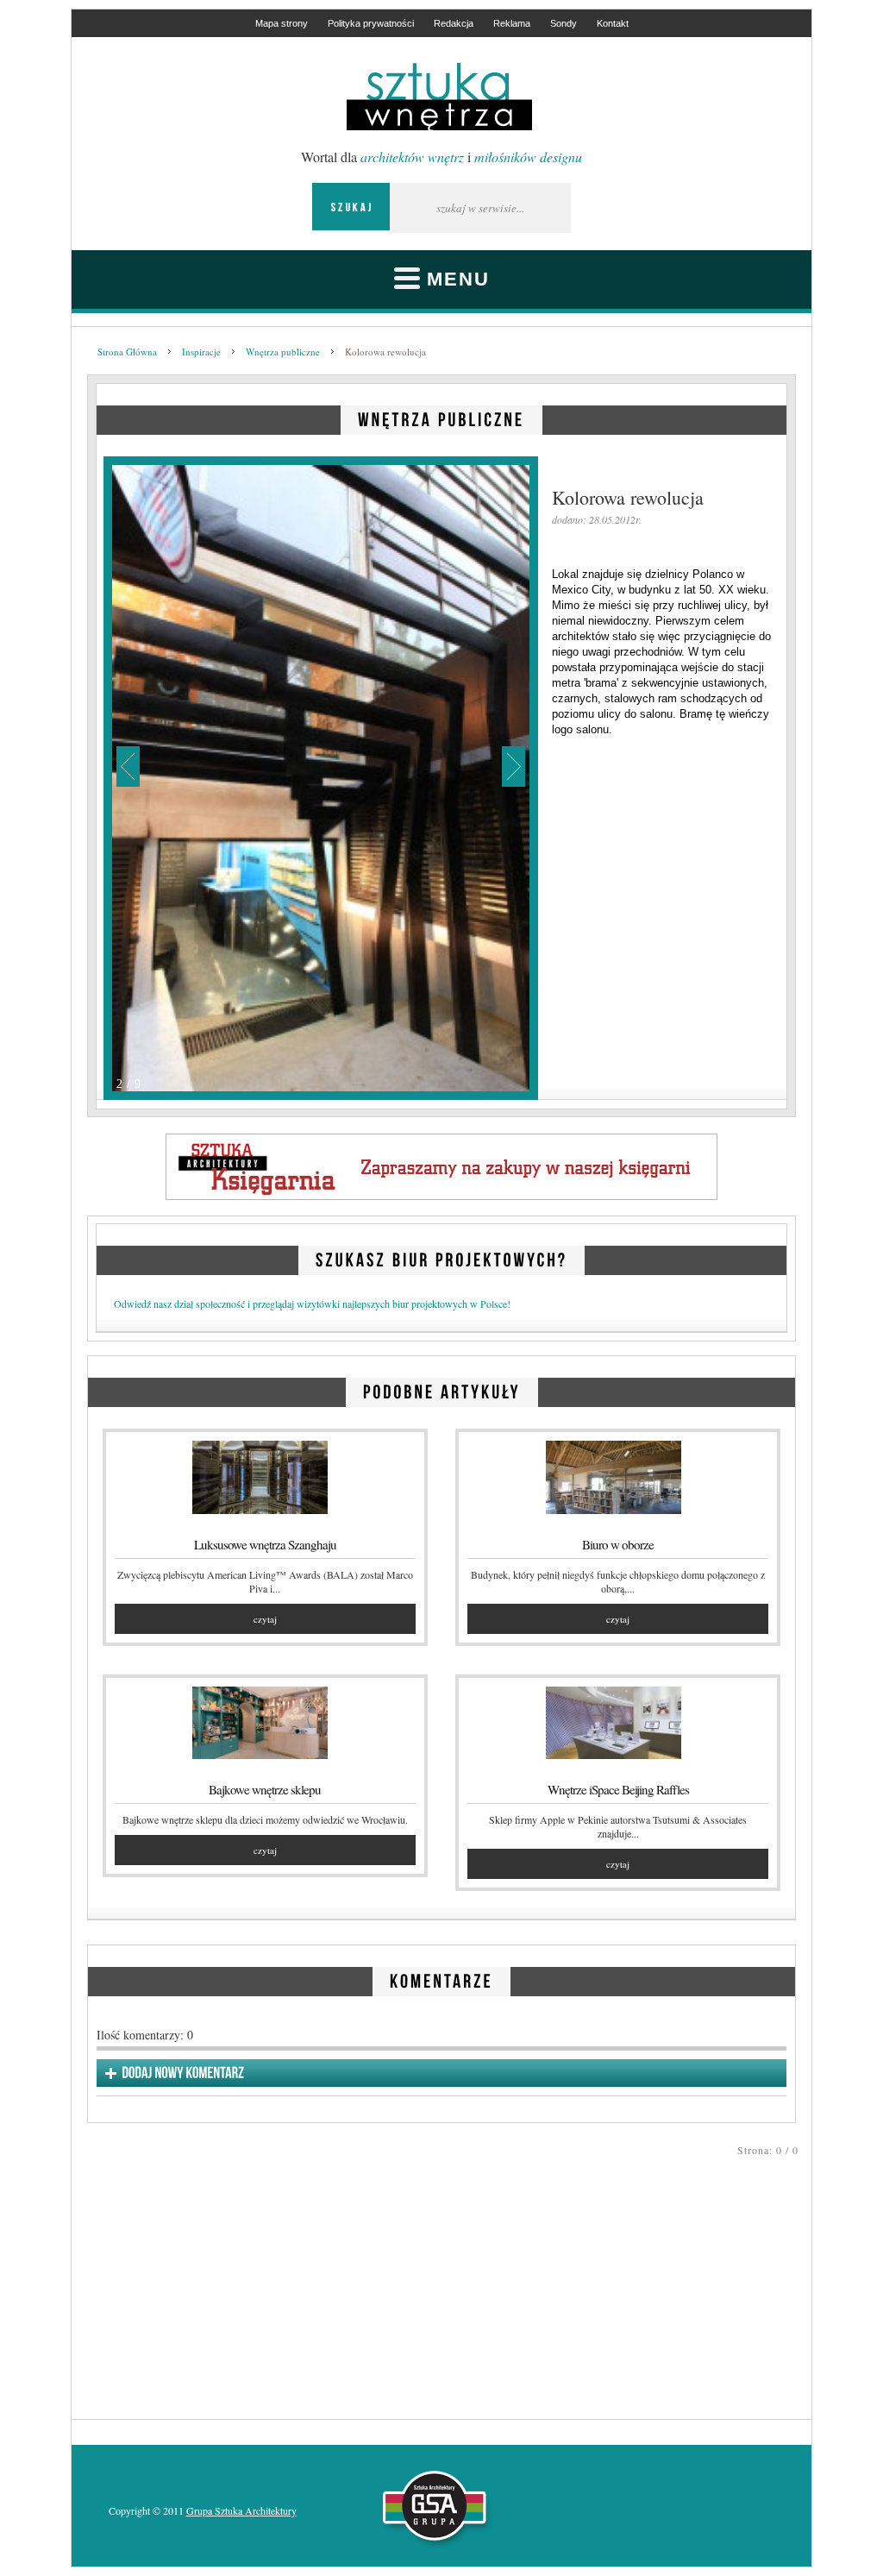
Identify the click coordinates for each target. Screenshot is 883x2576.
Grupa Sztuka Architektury (241, 2510)
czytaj (265, 1619)
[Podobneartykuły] (442, 1389)
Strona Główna (127, 352)
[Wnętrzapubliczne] (441, 416)
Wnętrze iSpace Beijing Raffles (618, 1789)
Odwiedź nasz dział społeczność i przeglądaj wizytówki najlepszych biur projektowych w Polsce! (312, 1304)
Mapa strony (282, 23)
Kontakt (613, 23)
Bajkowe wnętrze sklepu (265, 1789)
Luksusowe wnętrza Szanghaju (265, 1544)
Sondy (564, 23)
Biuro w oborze (618, 1544)
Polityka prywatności (371, 23)
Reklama (512, 23)
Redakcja (454, 23)
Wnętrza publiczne (283, 352)
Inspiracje (201, 352)
